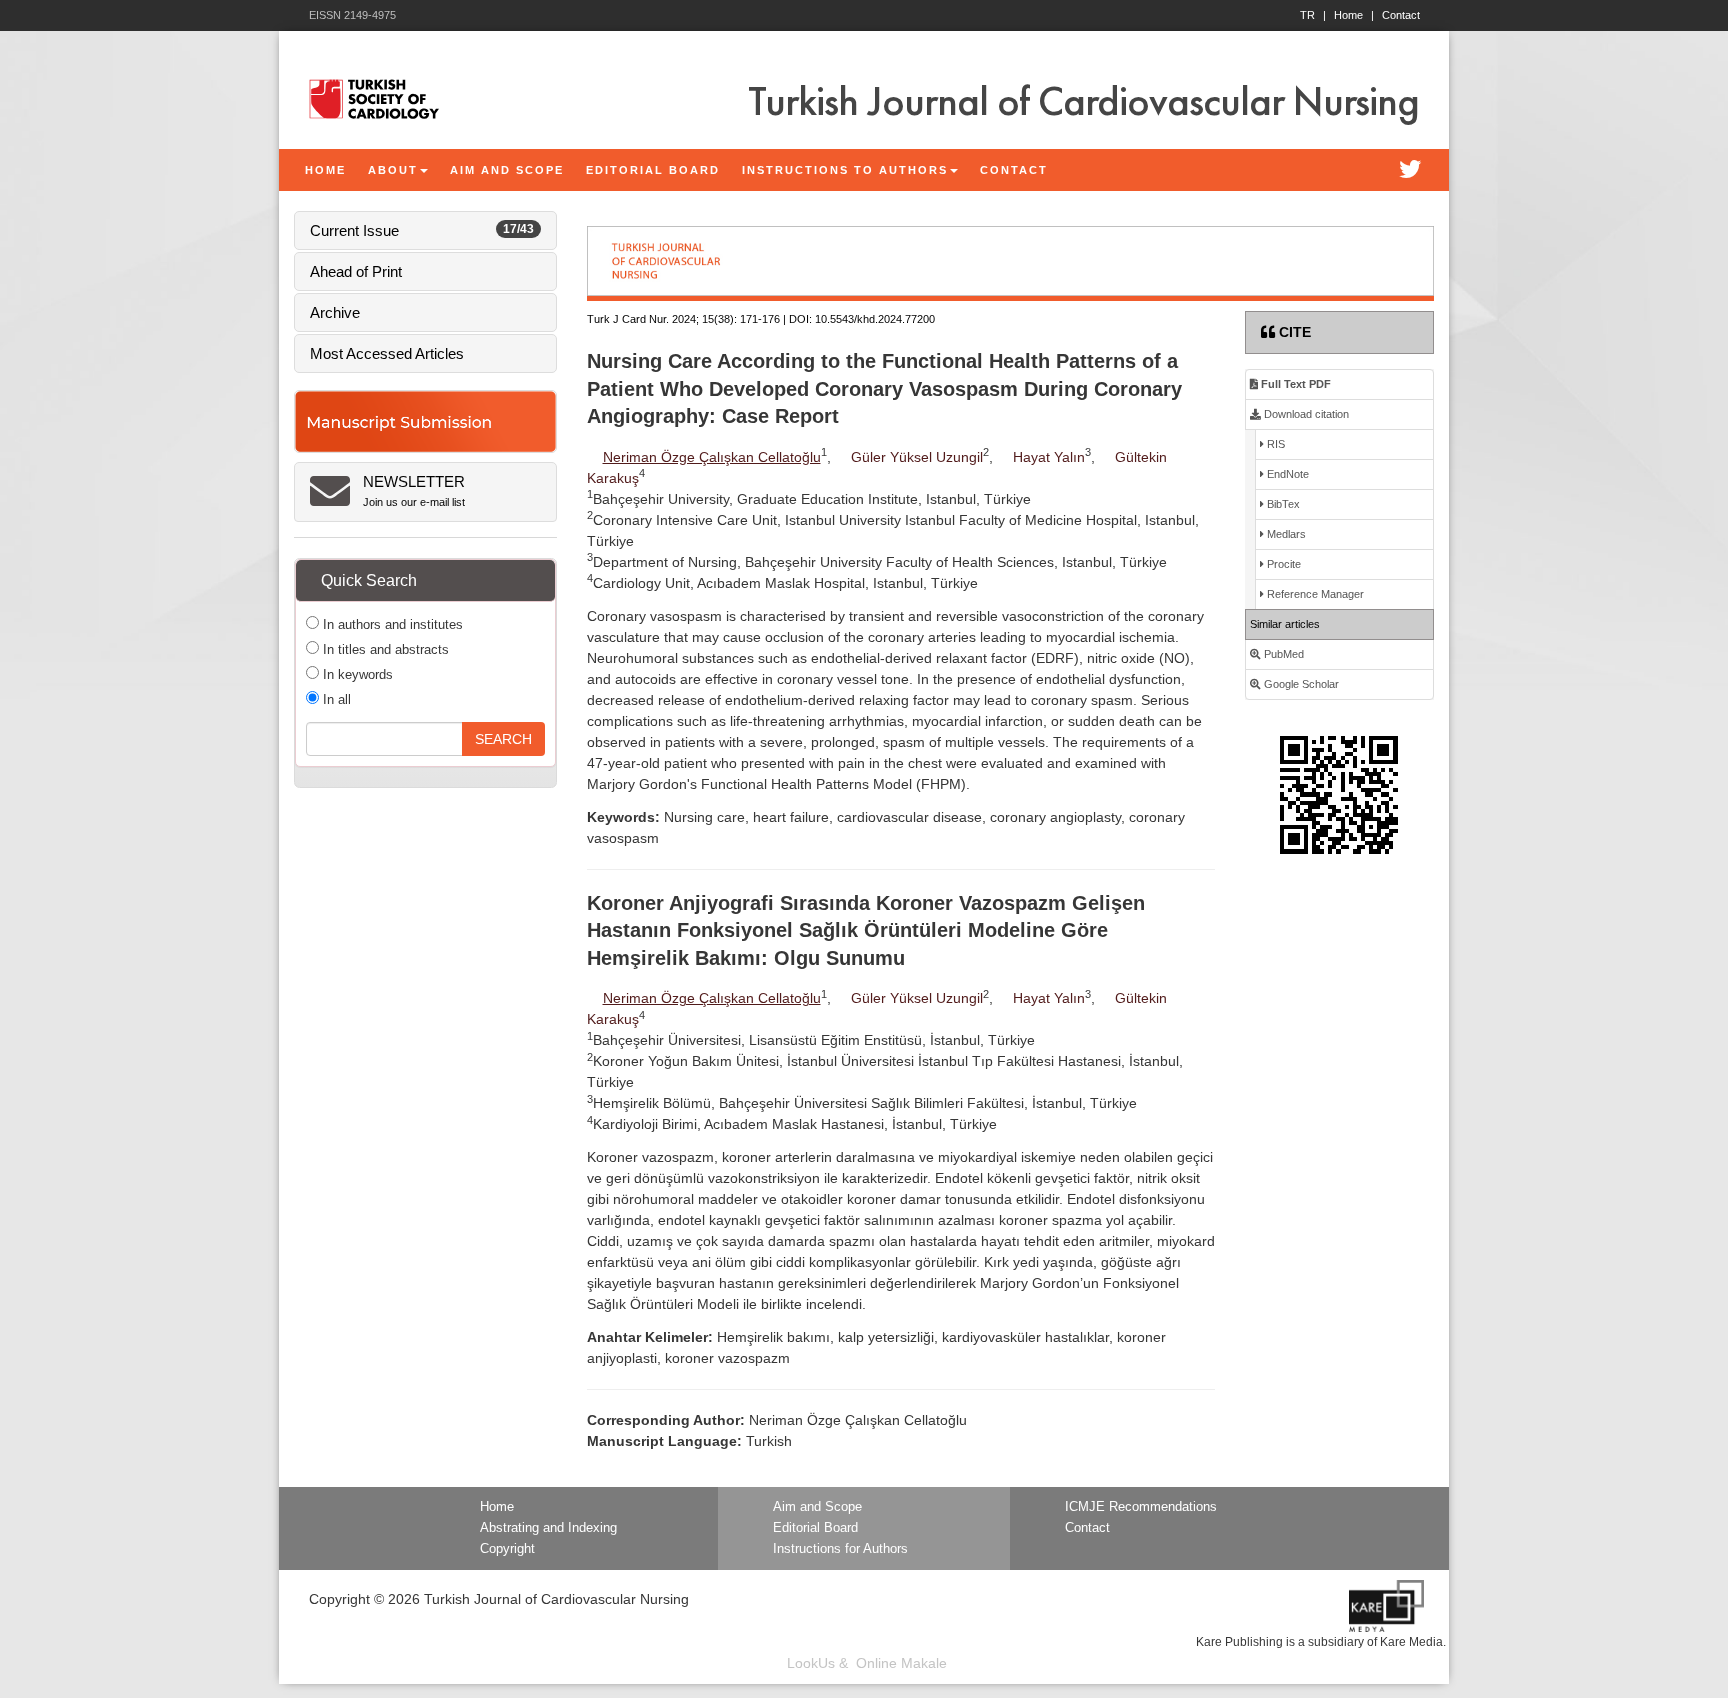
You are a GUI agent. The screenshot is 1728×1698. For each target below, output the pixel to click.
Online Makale (901, 1663)
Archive (335, 312)
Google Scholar (1300, 684)
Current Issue (422, 230)
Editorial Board (815, 1528)
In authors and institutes (391, 624)
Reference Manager (1314, 594)
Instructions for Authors (840, 1549)
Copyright (507, 1549)
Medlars (1285, 534)
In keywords (356, 674)
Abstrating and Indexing (548, 1528)
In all (335, 699)
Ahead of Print (356, 271)
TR (1313, 15)
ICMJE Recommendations (1141, 1507)
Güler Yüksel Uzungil (917, 457)
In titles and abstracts (384, 649)
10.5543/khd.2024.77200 (875, 319)
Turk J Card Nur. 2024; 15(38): (662, 319)
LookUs (811, 1663)
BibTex (1282, 504)
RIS (1274, 444)
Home (1354, 15)
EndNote (1286, 474)
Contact (1401, 15)
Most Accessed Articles (387, 353)
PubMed (1282, 654)
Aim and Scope (817, 1507)
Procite (1282, 564)
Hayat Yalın (1049, 457)
